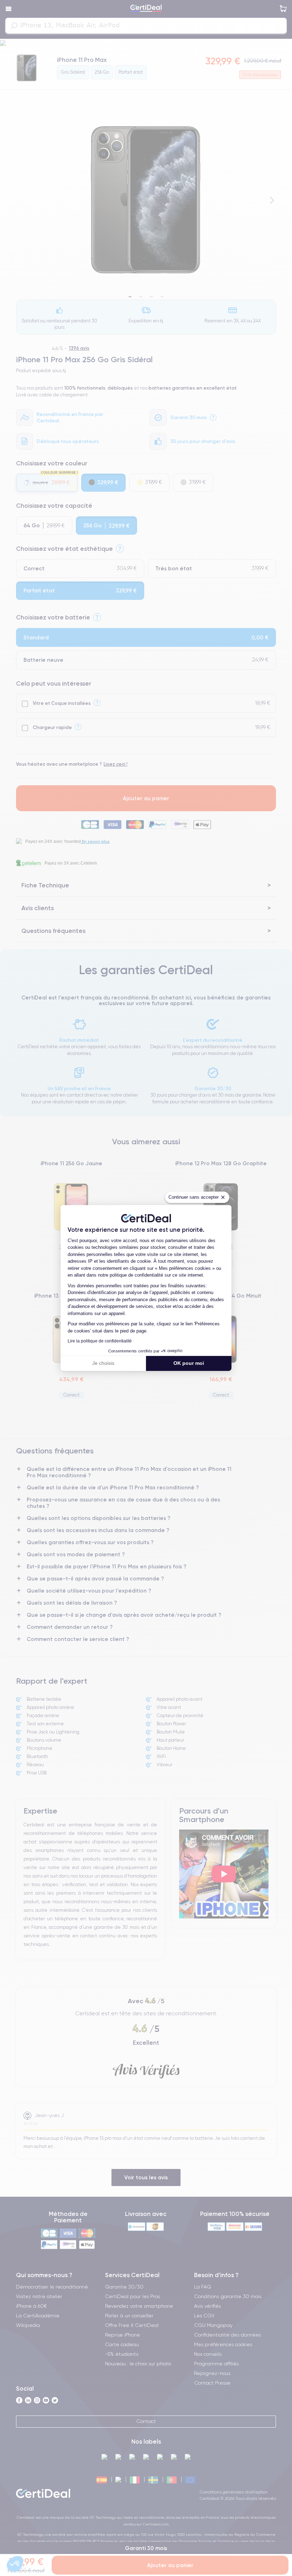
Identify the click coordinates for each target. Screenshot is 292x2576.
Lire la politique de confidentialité (100, 1341)
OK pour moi (189, 1363)
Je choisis (103, 1363)
